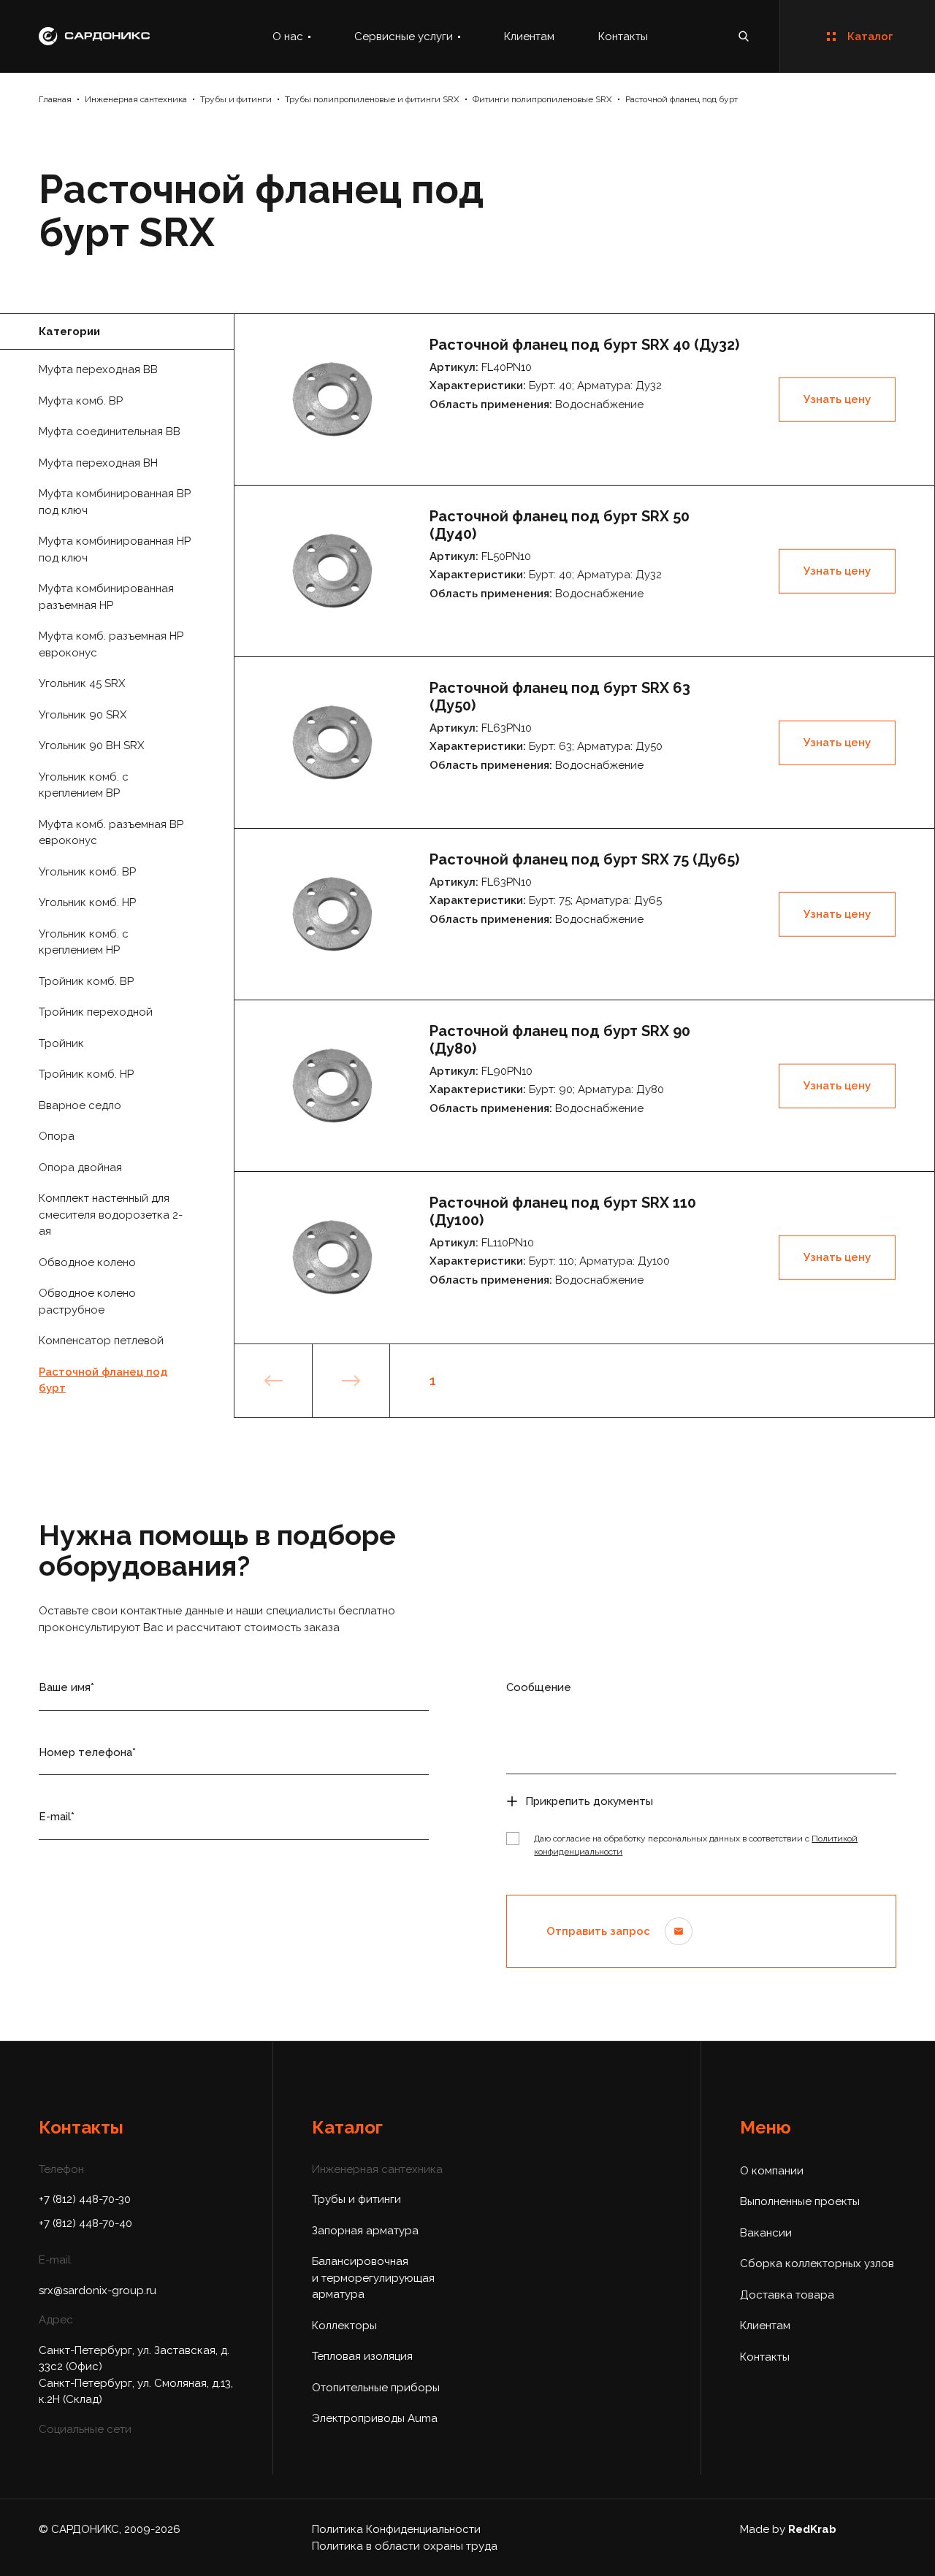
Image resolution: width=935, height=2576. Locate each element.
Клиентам (529, 37)
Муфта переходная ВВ (98, 369)
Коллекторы (344, 2326)
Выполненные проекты (800, 2201)
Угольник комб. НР (87, 902)
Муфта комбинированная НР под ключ (115, 549)
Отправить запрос (598, 1931)
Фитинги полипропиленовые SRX (542, 99)
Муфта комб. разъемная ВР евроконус (111, 833)
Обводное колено (87, 1262)
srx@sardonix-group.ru (98, 2291)
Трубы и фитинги (236, 99)
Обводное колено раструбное (87, 1302)
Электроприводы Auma (375, 2418)
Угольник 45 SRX (82, 683)
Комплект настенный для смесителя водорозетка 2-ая (111, 1215)
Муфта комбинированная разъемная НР (106, 597)
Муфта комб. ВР (81, 401)
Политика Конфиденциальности (396, 2529)
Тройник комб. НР (86, 1074)
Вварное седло (80, 1105)
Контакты (623, 37)
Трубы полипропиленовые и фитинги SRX (372, 99)
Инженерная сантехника (136, 99)
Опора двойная (80, 1168)
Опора (57, 1136)
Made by (788, 2529)
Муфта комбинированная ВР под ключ (115, 502)
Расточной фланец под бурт (682, 99)
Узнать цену (837, 399)
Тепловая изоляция (362, 2356)
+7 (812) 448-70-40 (85, 2223)
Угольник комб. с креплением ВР (84, 785)
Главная (55, 99)
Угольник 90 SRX (83, 715)
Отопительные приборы (376, 2388)
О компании (772, 2171)
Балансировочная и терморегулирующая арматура (373, 2278)
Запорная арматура (365, 2231)
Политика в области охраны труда (405, 2546)
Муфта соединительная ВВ (110, 432)
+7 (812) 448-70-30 (85, 2199)
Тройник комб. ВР (86, 981)
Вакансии (766, 2233)
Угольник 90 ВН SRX (91, 745)
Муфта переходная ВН (98, 463)
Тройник (61, 1043)
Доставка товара (787, 2295)
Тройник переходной (96, 1012)
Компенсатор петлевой (101, 1341)
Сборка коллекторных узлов (817, 2263)
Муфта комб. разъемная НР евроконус (111, 644)
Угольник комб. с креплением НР (84, 942)
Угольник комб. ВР (87, 872)
